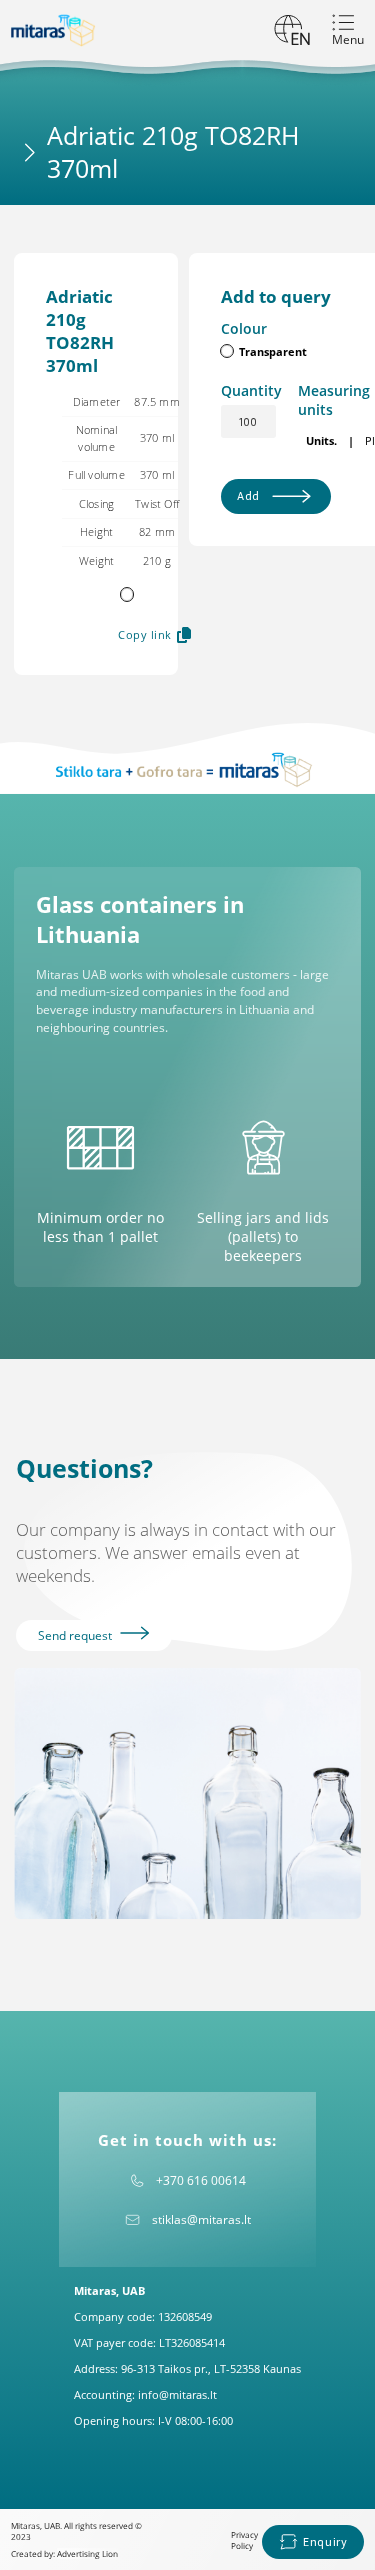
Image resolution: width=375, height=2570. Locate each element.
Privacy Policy (244, 2540)
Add (248, 495)
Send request (76, 1635)
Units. (321, 440)
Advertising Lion (87, 2553)
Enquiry (325, 2541)
